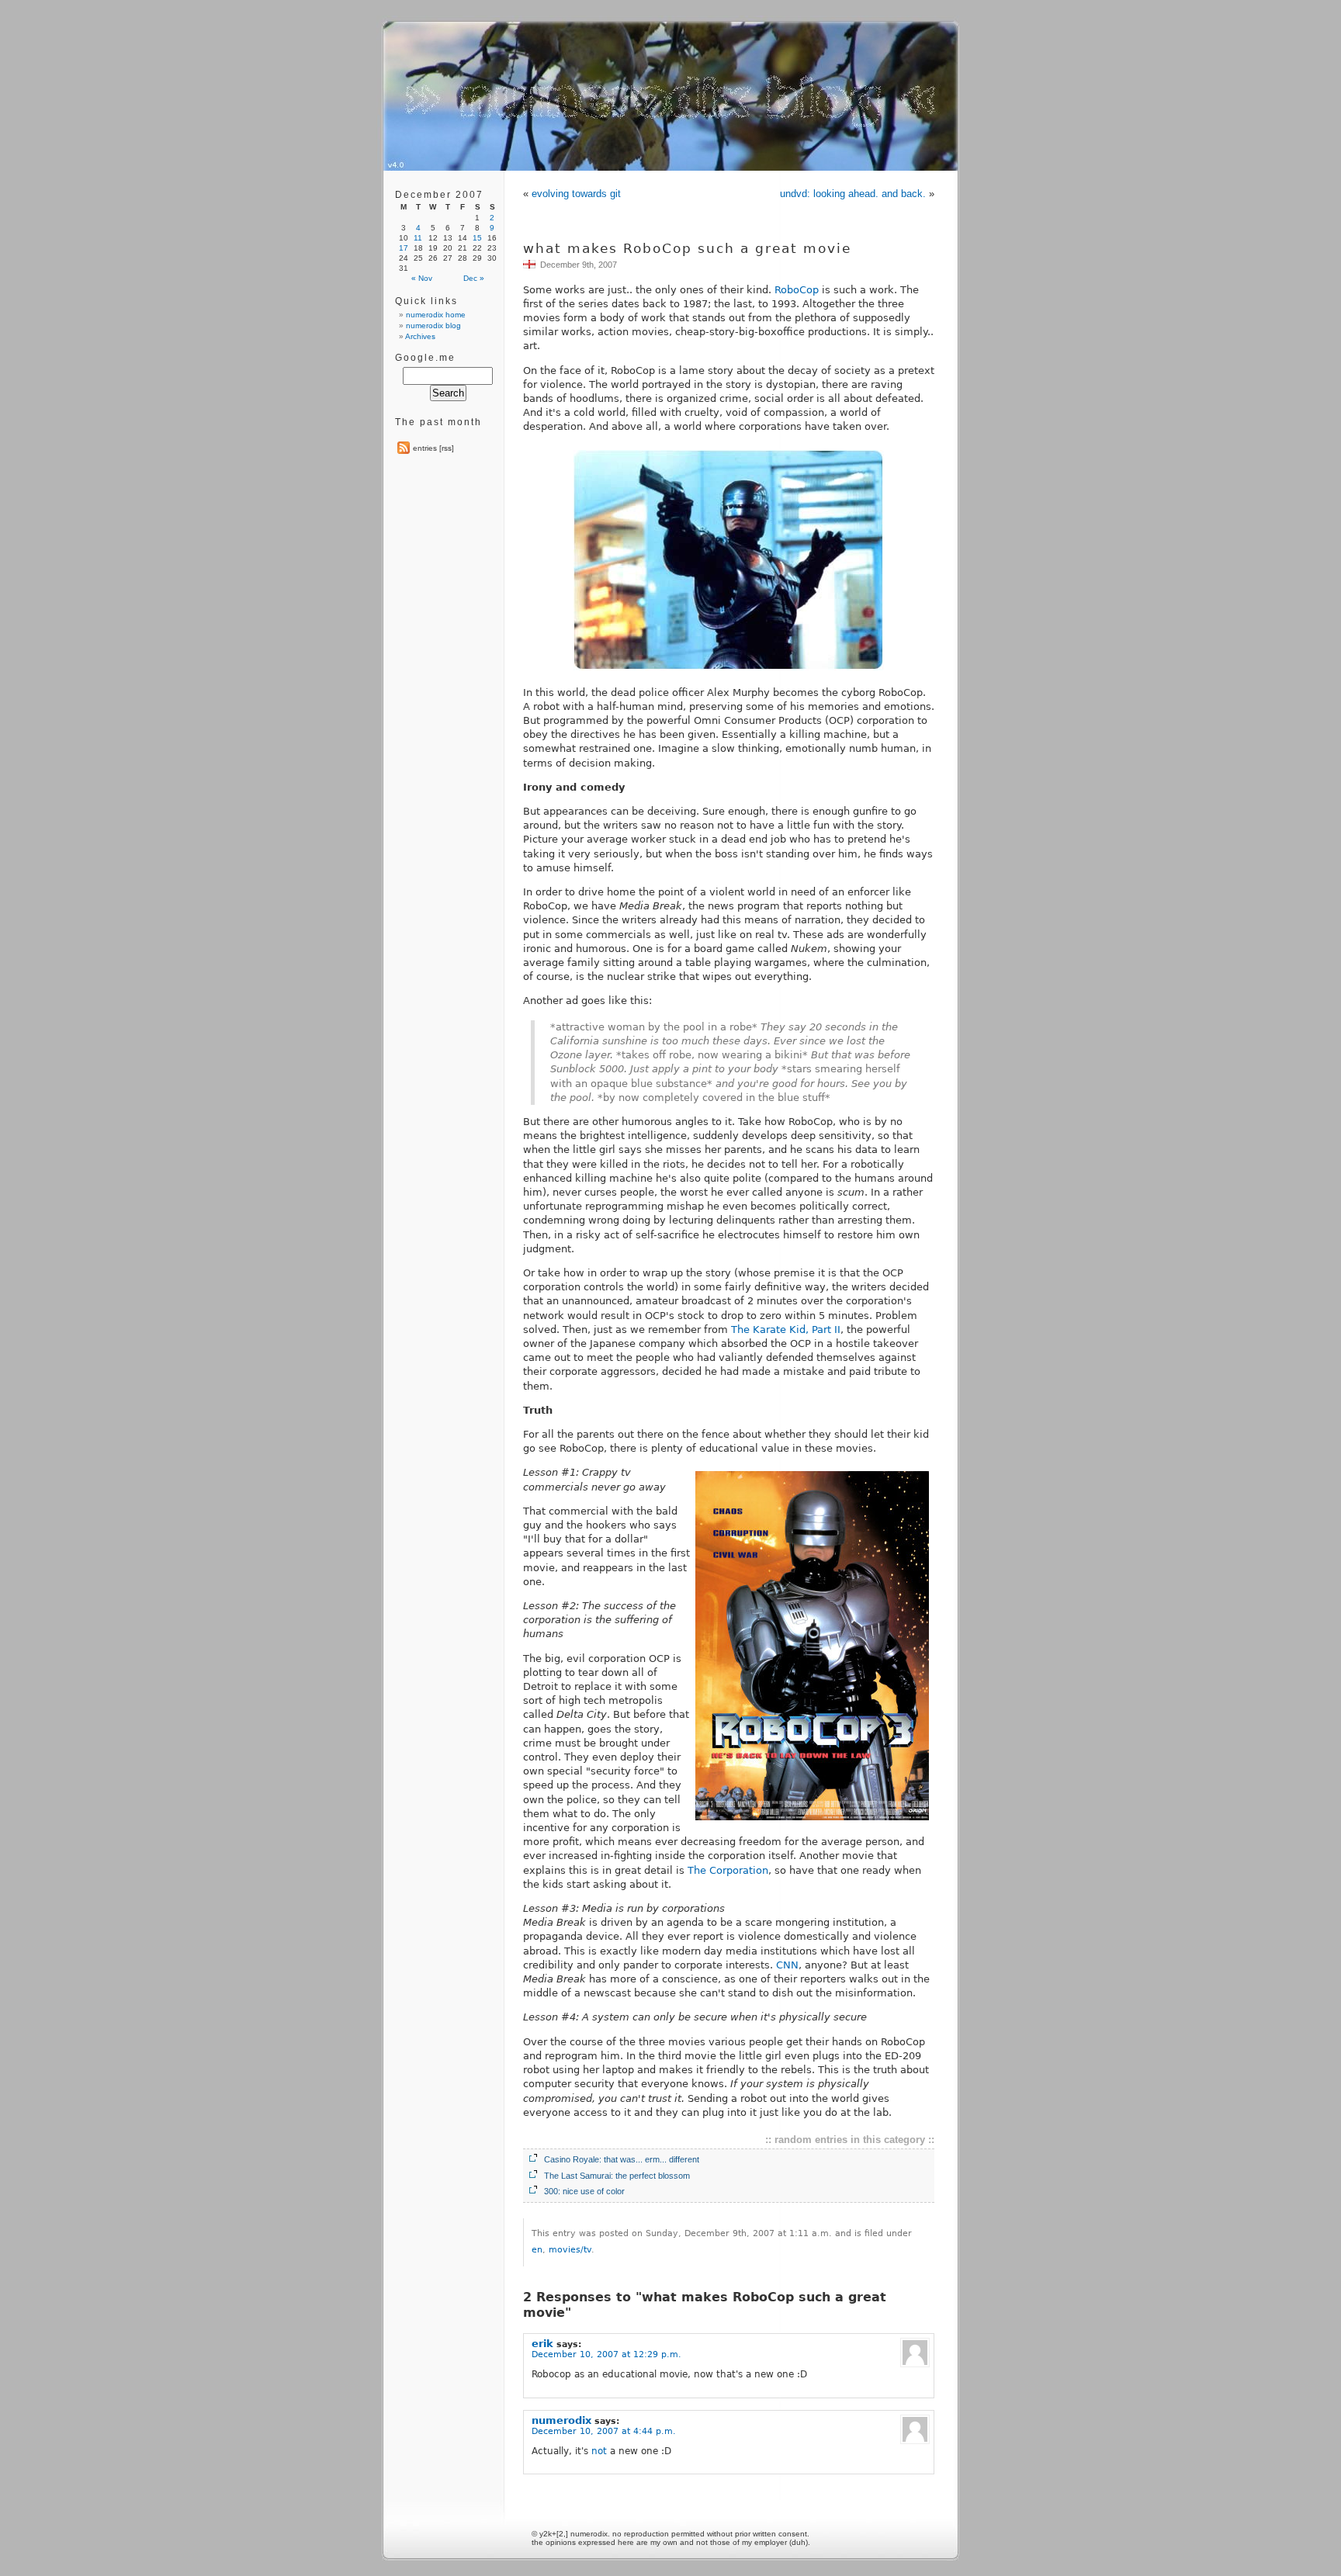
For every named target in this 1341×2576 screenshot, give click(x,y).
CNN (787, 1965)
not (599, 2451)
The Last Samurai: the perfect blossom (617, 2176)
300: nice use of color (584, 2191)
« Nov (422, 278)
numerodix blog (433, 325)
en (537, 2250)
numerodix (561, 2420)
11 (418, 238)
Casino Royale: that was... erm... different (622, 2159)
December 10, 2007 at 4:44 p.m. (604, 2431)
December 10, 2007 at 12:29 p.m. (606, 2354)
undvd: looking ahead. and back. (853, 194)
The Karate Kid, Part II (786, 1330)
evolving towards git (576, 194)
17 (404, 248)
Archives (420, 336)
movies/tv (570, 2250)
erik (542, 2344)
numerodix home (436, 315)
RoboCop (797, 290)
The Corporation (728, 1870)
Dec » (474, 278)
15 (477, 238)
